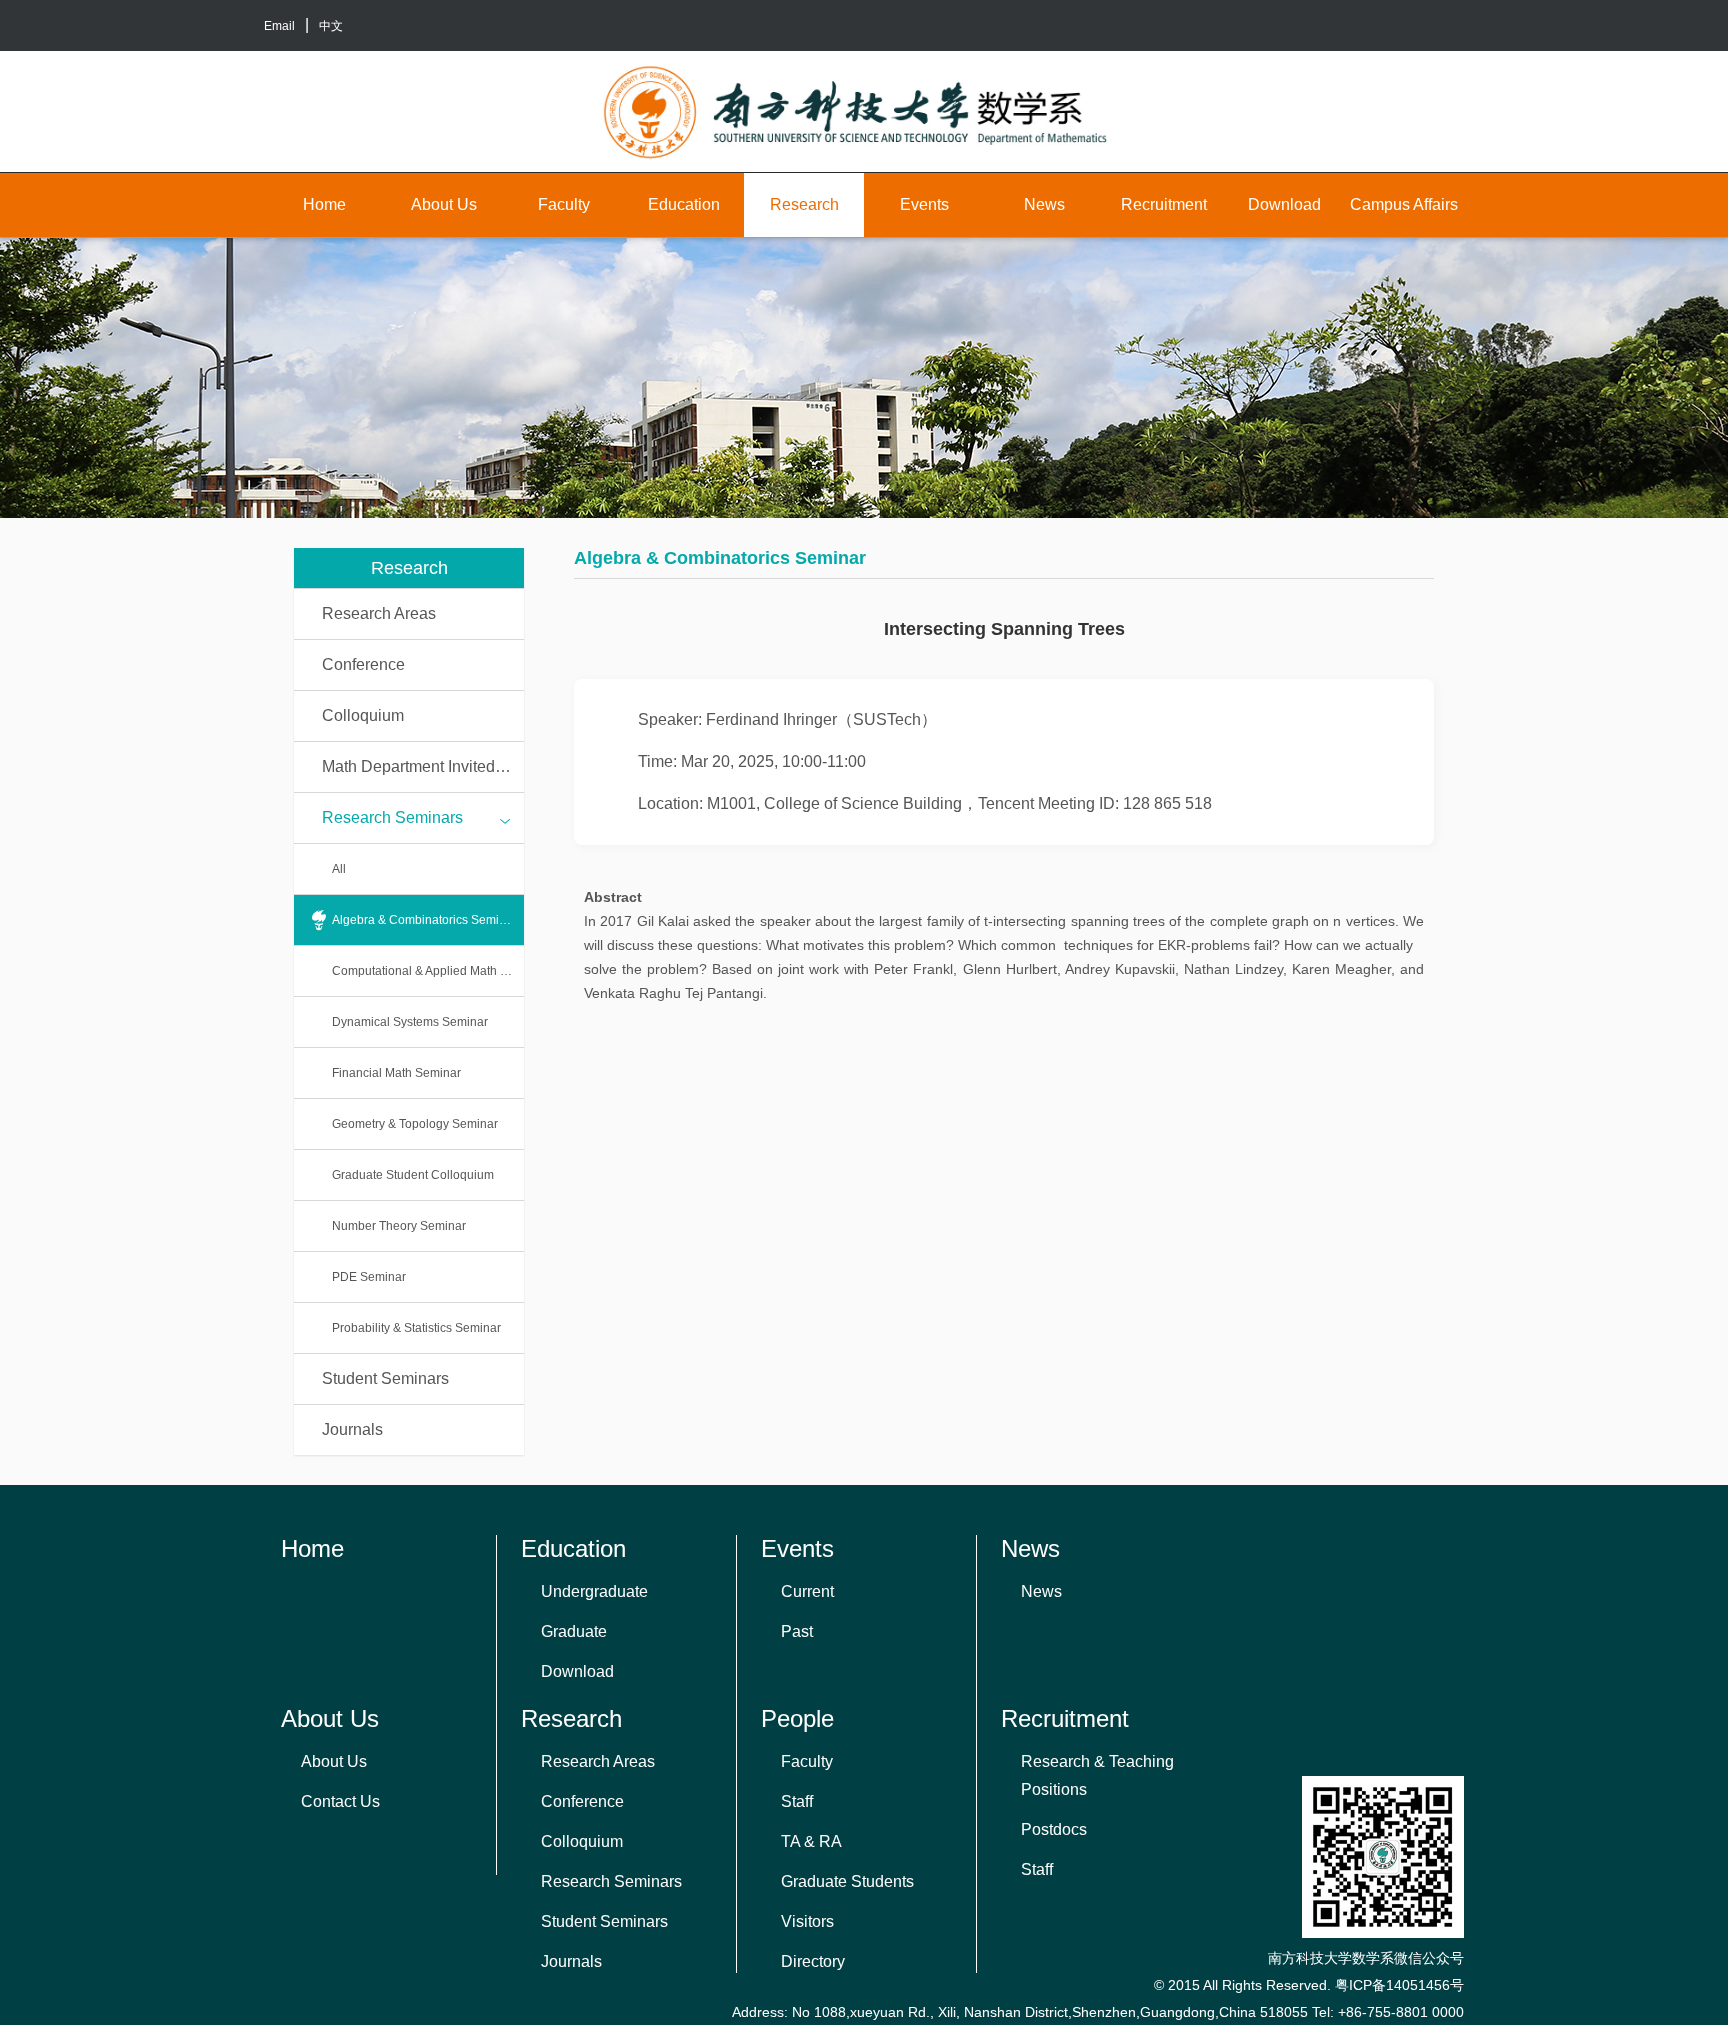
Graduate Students (847, 1881)
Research (804, 204)
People (797, 1718)
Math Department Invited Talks (423, 766)
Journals (352, 1429)
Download (1284, 204)
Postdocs (1054, 1829)
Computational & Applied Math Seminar (428, 971)
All (339, 869)
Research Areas (379, 613)
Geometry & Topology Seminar (415, 1124)
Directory (813, 1961)
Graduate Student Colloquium (413, 1175)
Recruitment (1164, 204)
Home (324, 204)
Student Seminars (385, 1378)
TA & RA (811, 1841)
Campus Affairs (1404, 204)
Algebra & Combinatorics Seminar (424, 920)
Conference (363, 664)
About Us (444, 204)
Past (797, 1631)
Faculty (564, 204)
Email (279, 26)
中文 (331, 26)
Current (807, 1591)
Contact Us (340, 1801)
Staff (797, 1801)
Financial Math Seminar (396, 1073)
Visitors (807, 1921)
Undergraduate (594, 1591)
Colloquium (363, 715)
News (1044, 204)
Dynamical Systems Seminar (410, 1022)
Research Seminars (392, 817)
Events (924, 204)
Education (684, 204)
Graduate (574, 1631)
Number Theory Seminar (399, 1226)
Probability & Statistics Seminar (416, 1328)
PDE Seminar (369, 1277)
